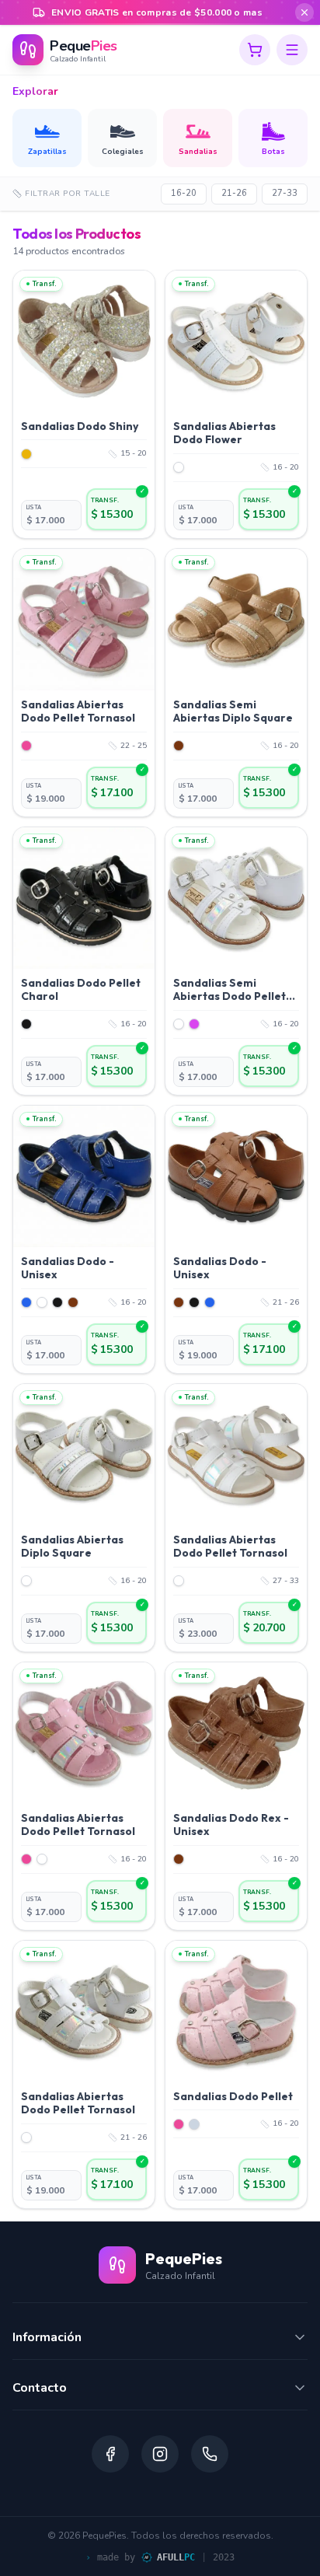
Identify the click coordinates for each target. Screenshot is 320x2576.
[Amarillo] (26, 454)
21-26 (234, 193)
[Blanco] (179, 467)
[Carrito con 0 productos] (255, 50)
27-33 (285, 193)
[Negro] (26, 1024)
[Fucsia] (194, 1024)
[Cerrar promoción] (304, 12)
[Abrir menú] (292, 50)
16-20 (184, 193)
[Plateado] (194, 2124)
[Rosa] (26, 746)
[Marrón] (179, 746)
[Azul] (26, 1302)
